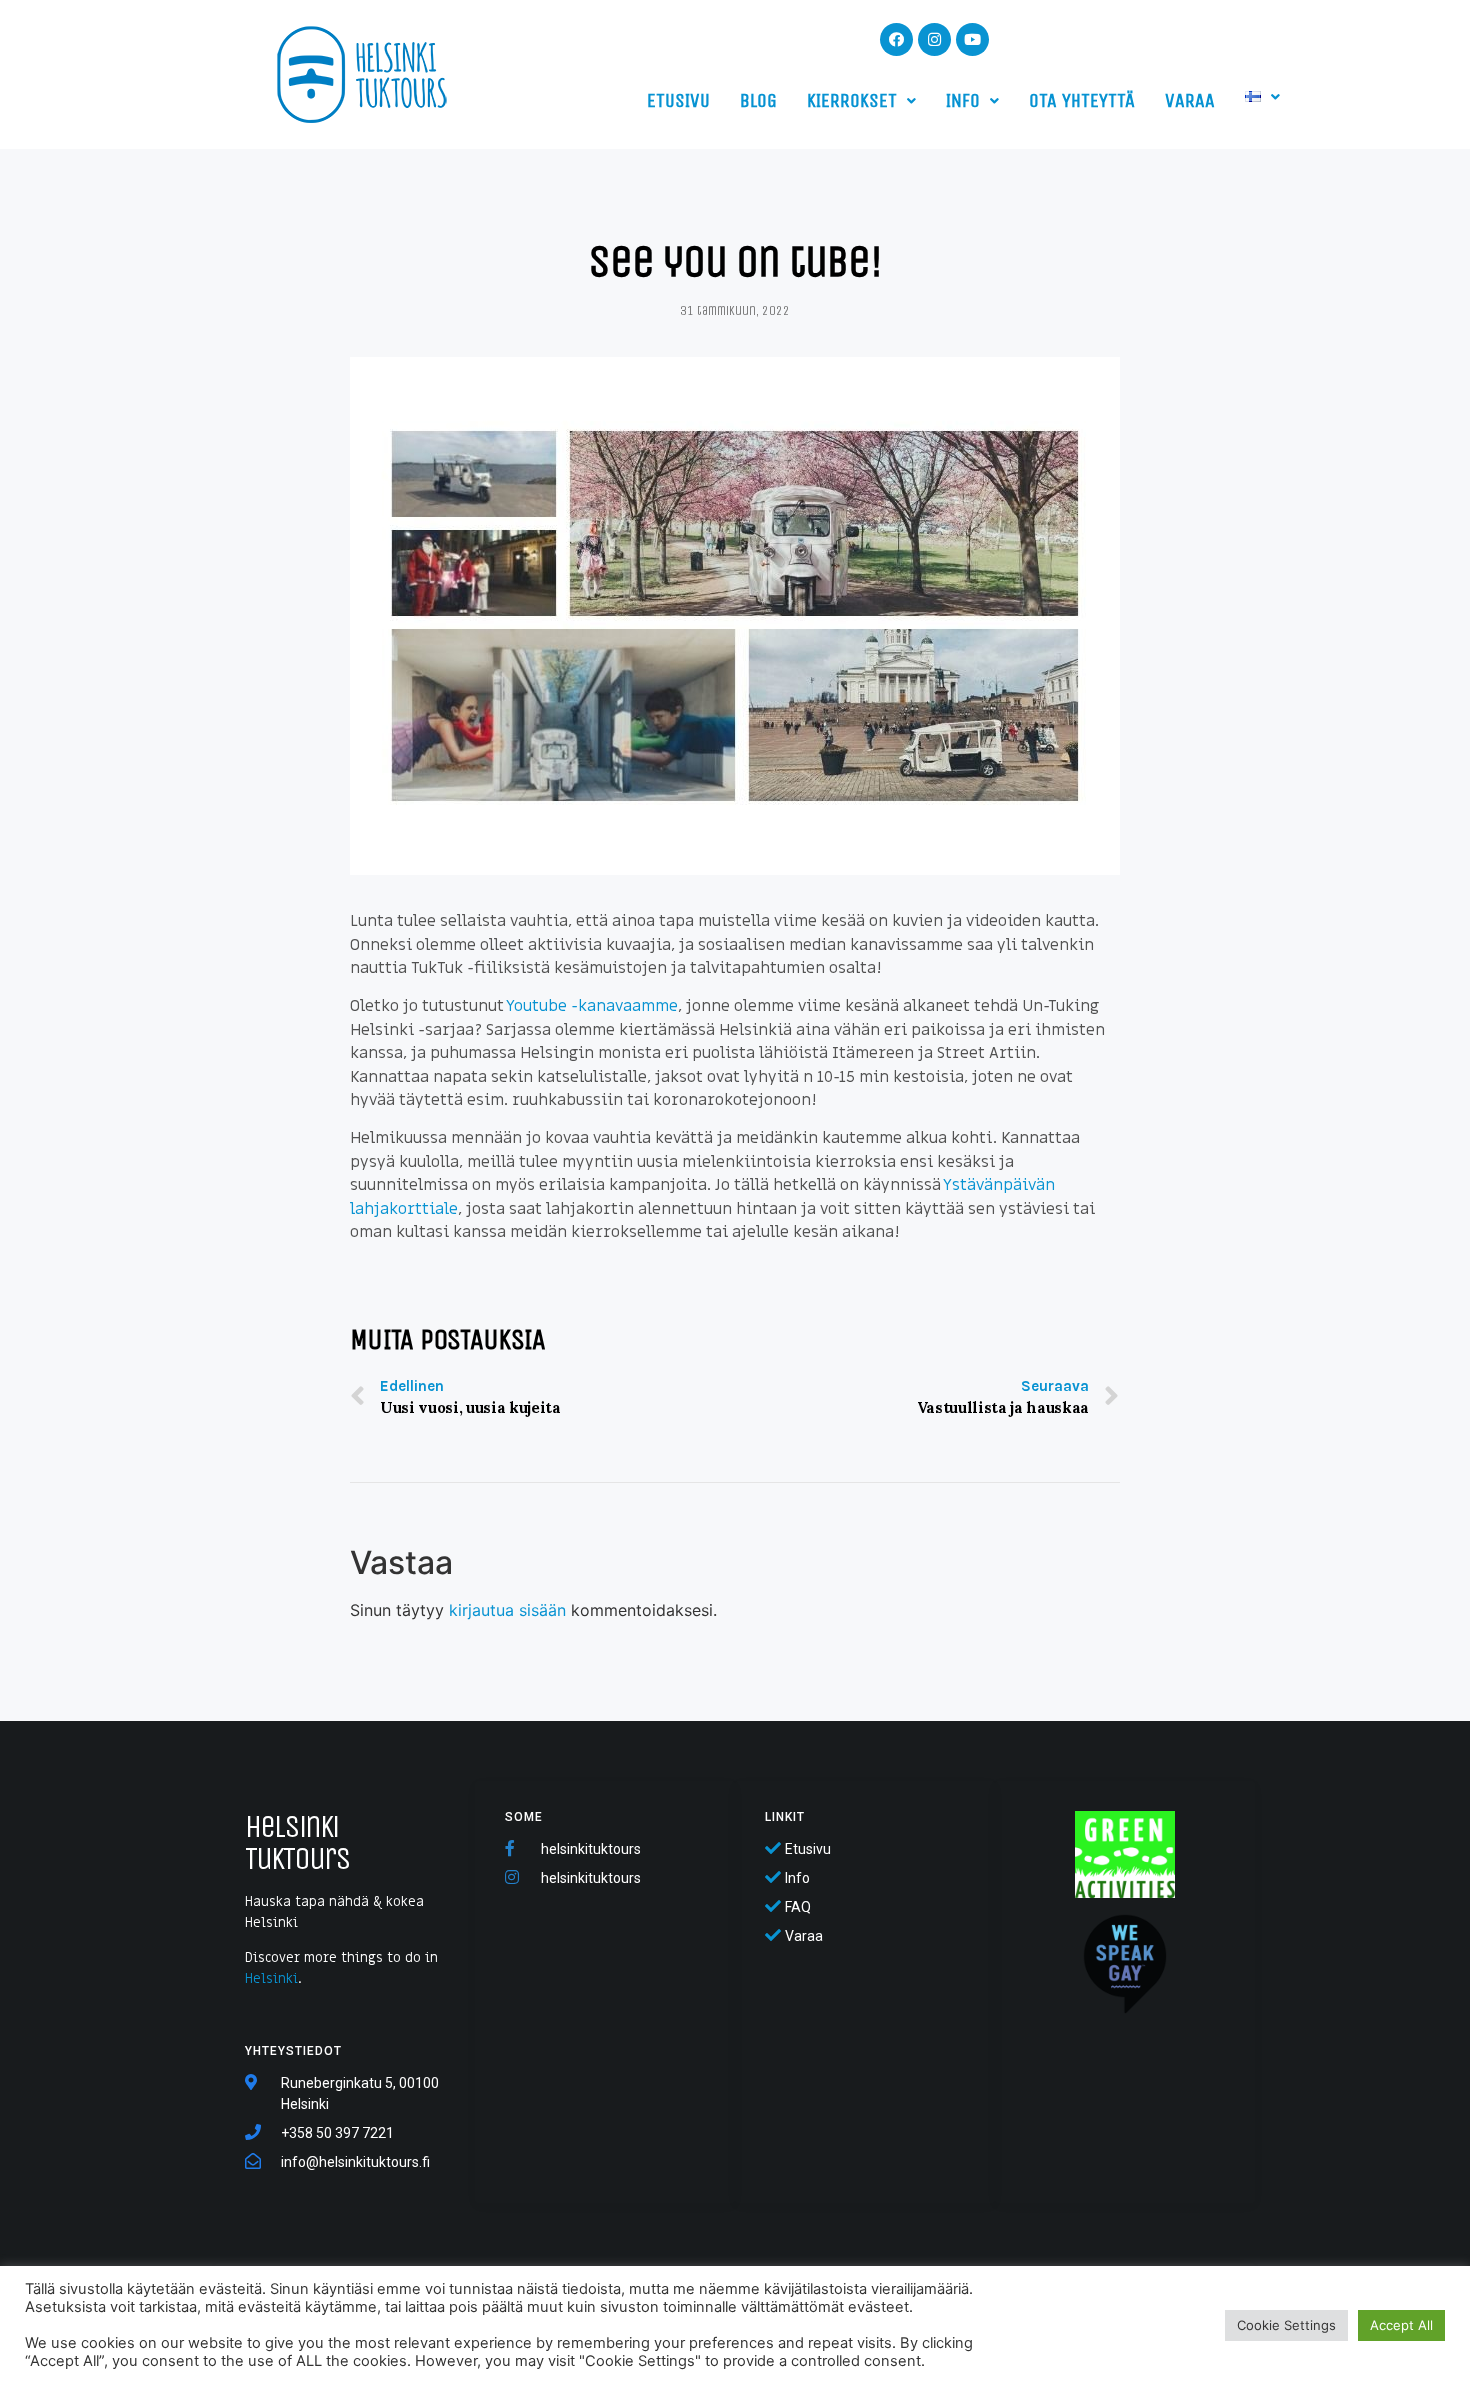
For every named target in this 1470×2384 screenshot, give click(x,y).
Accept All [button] (1401, 2325)
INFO (963, 100)
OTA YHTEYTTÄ (1082, 100)
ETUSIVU (678, 100)
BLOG (758, 100)
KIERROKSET (852, 100)
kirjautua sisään (507, 1610)
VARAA (1190, 100)
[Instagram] (934, 39)
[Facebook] (896, 39)
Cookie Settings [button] (1286, 2325)
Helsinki (271, 1978)
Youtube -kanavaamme (592, 1006)
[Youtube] (972, 39)
